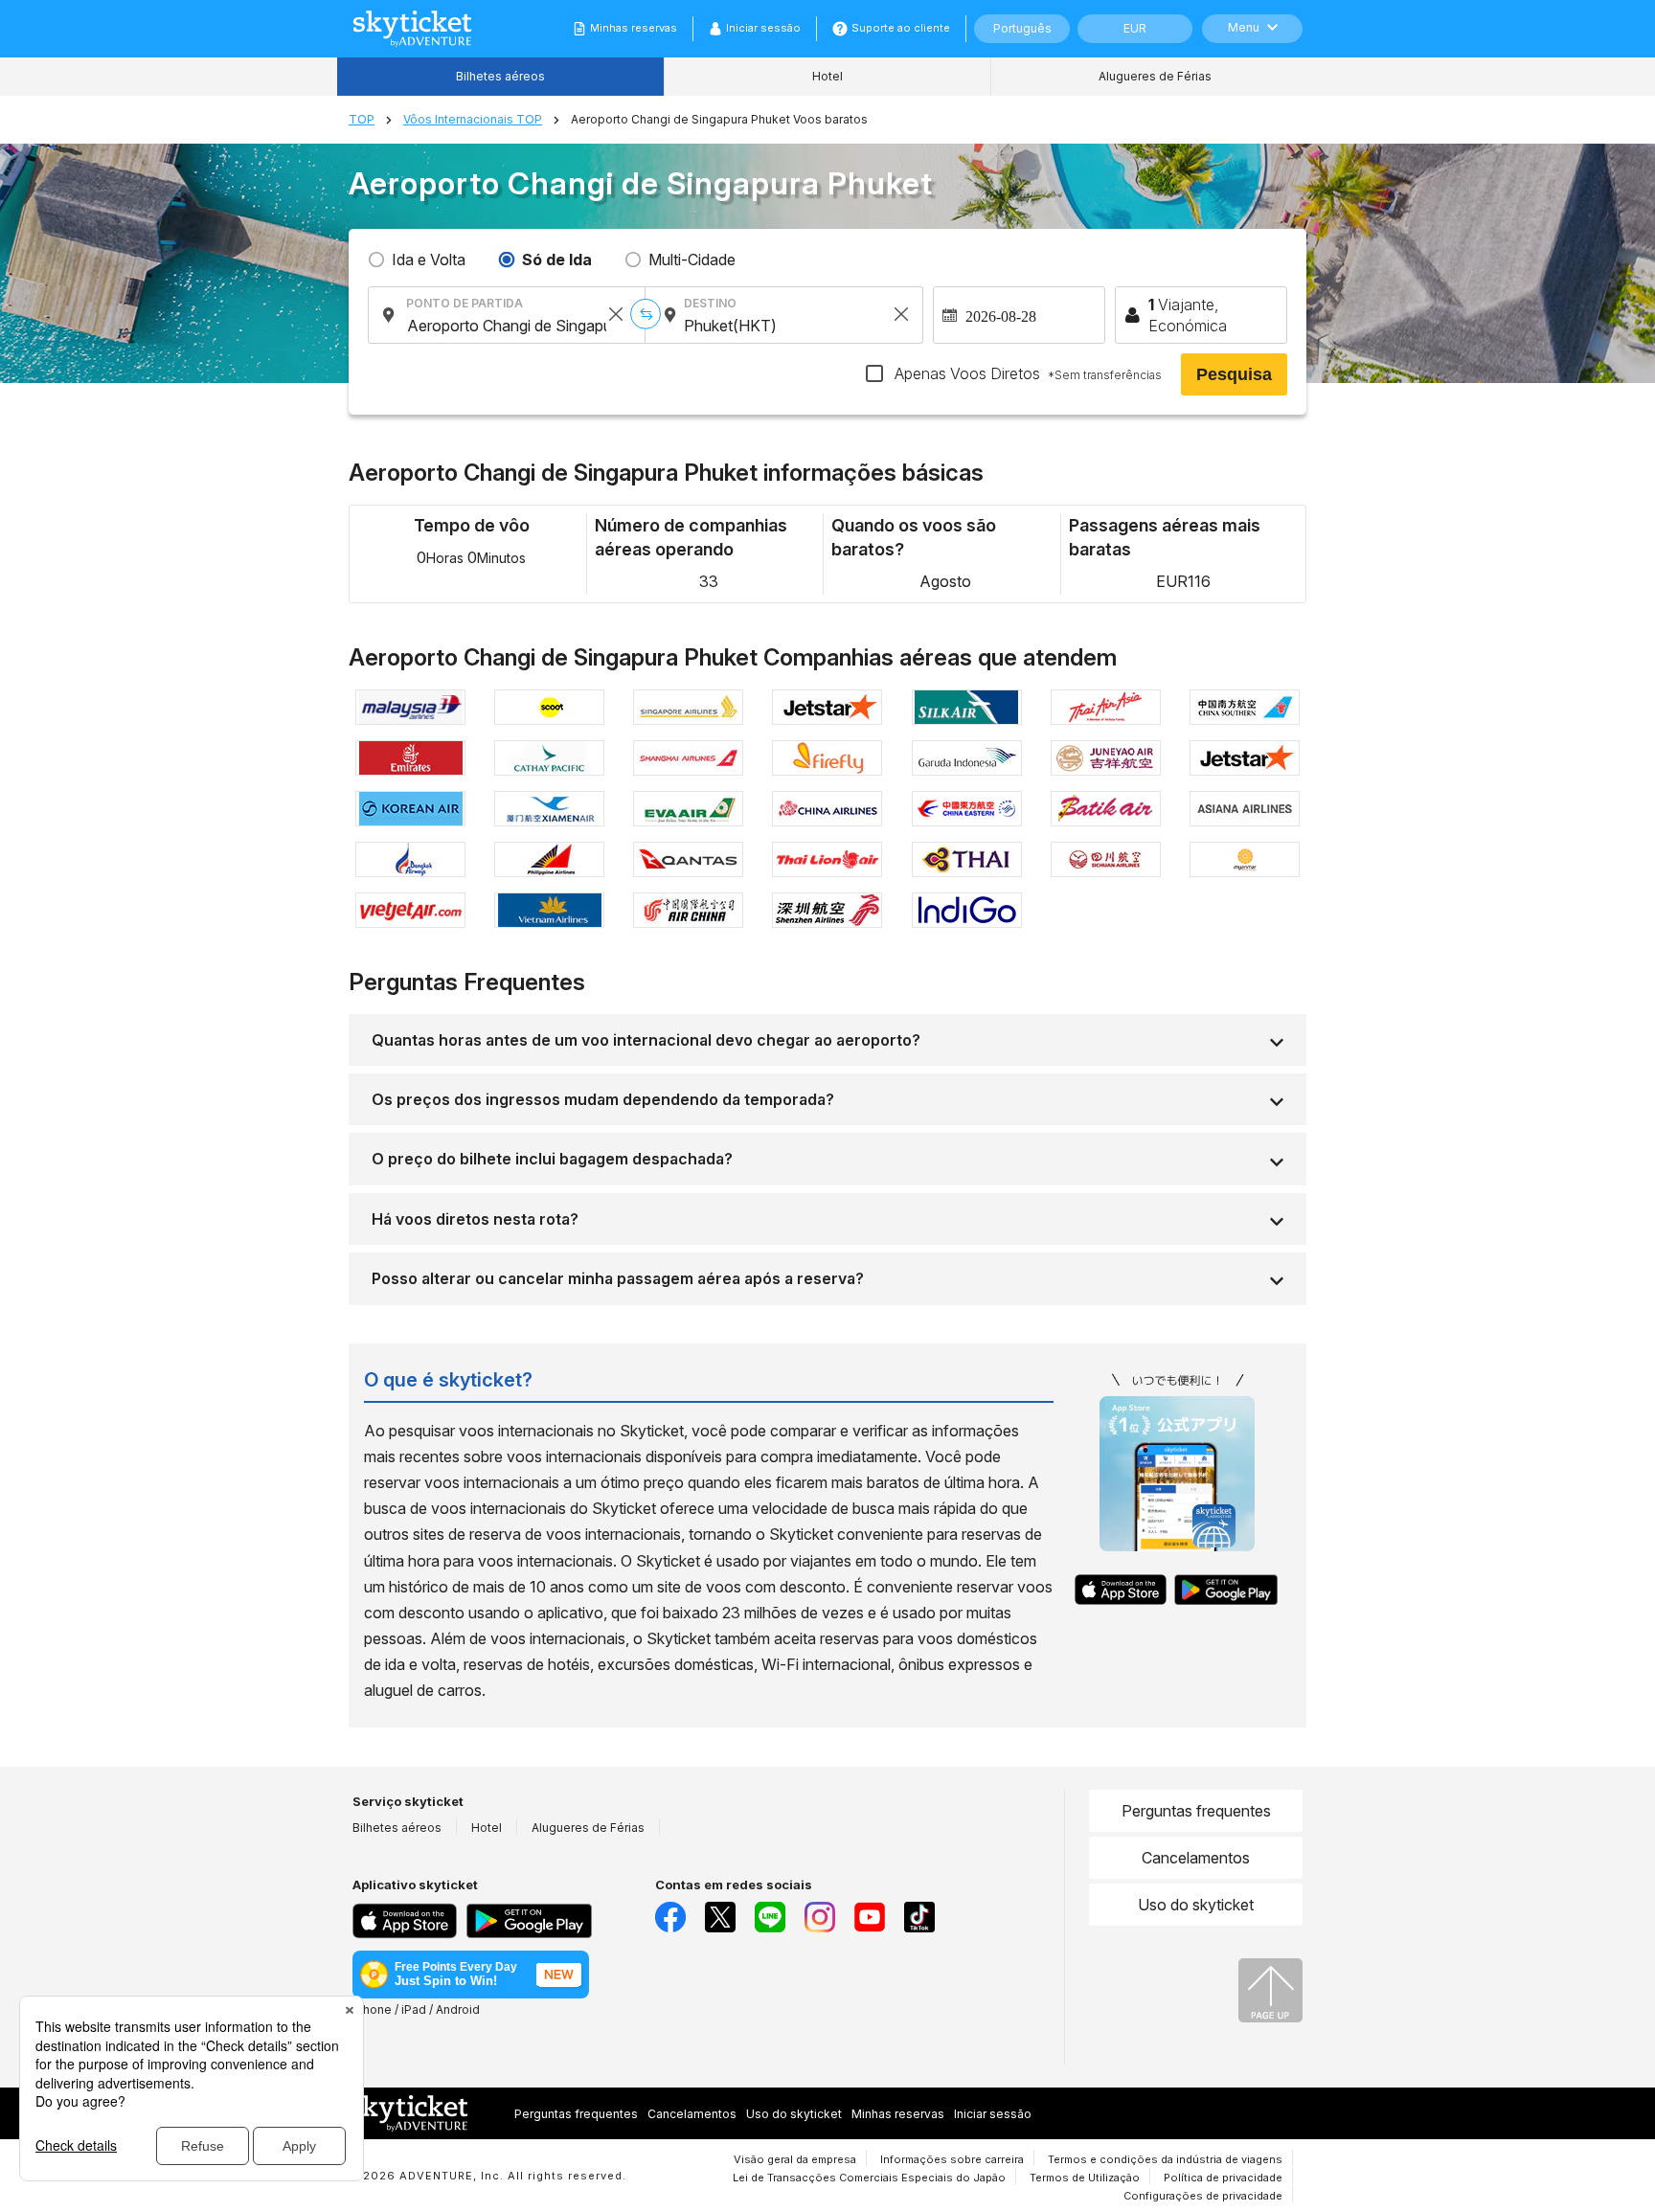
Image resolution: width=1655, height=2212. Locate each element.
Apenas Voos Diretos (1026, 373)
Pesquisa (1234, 374)
